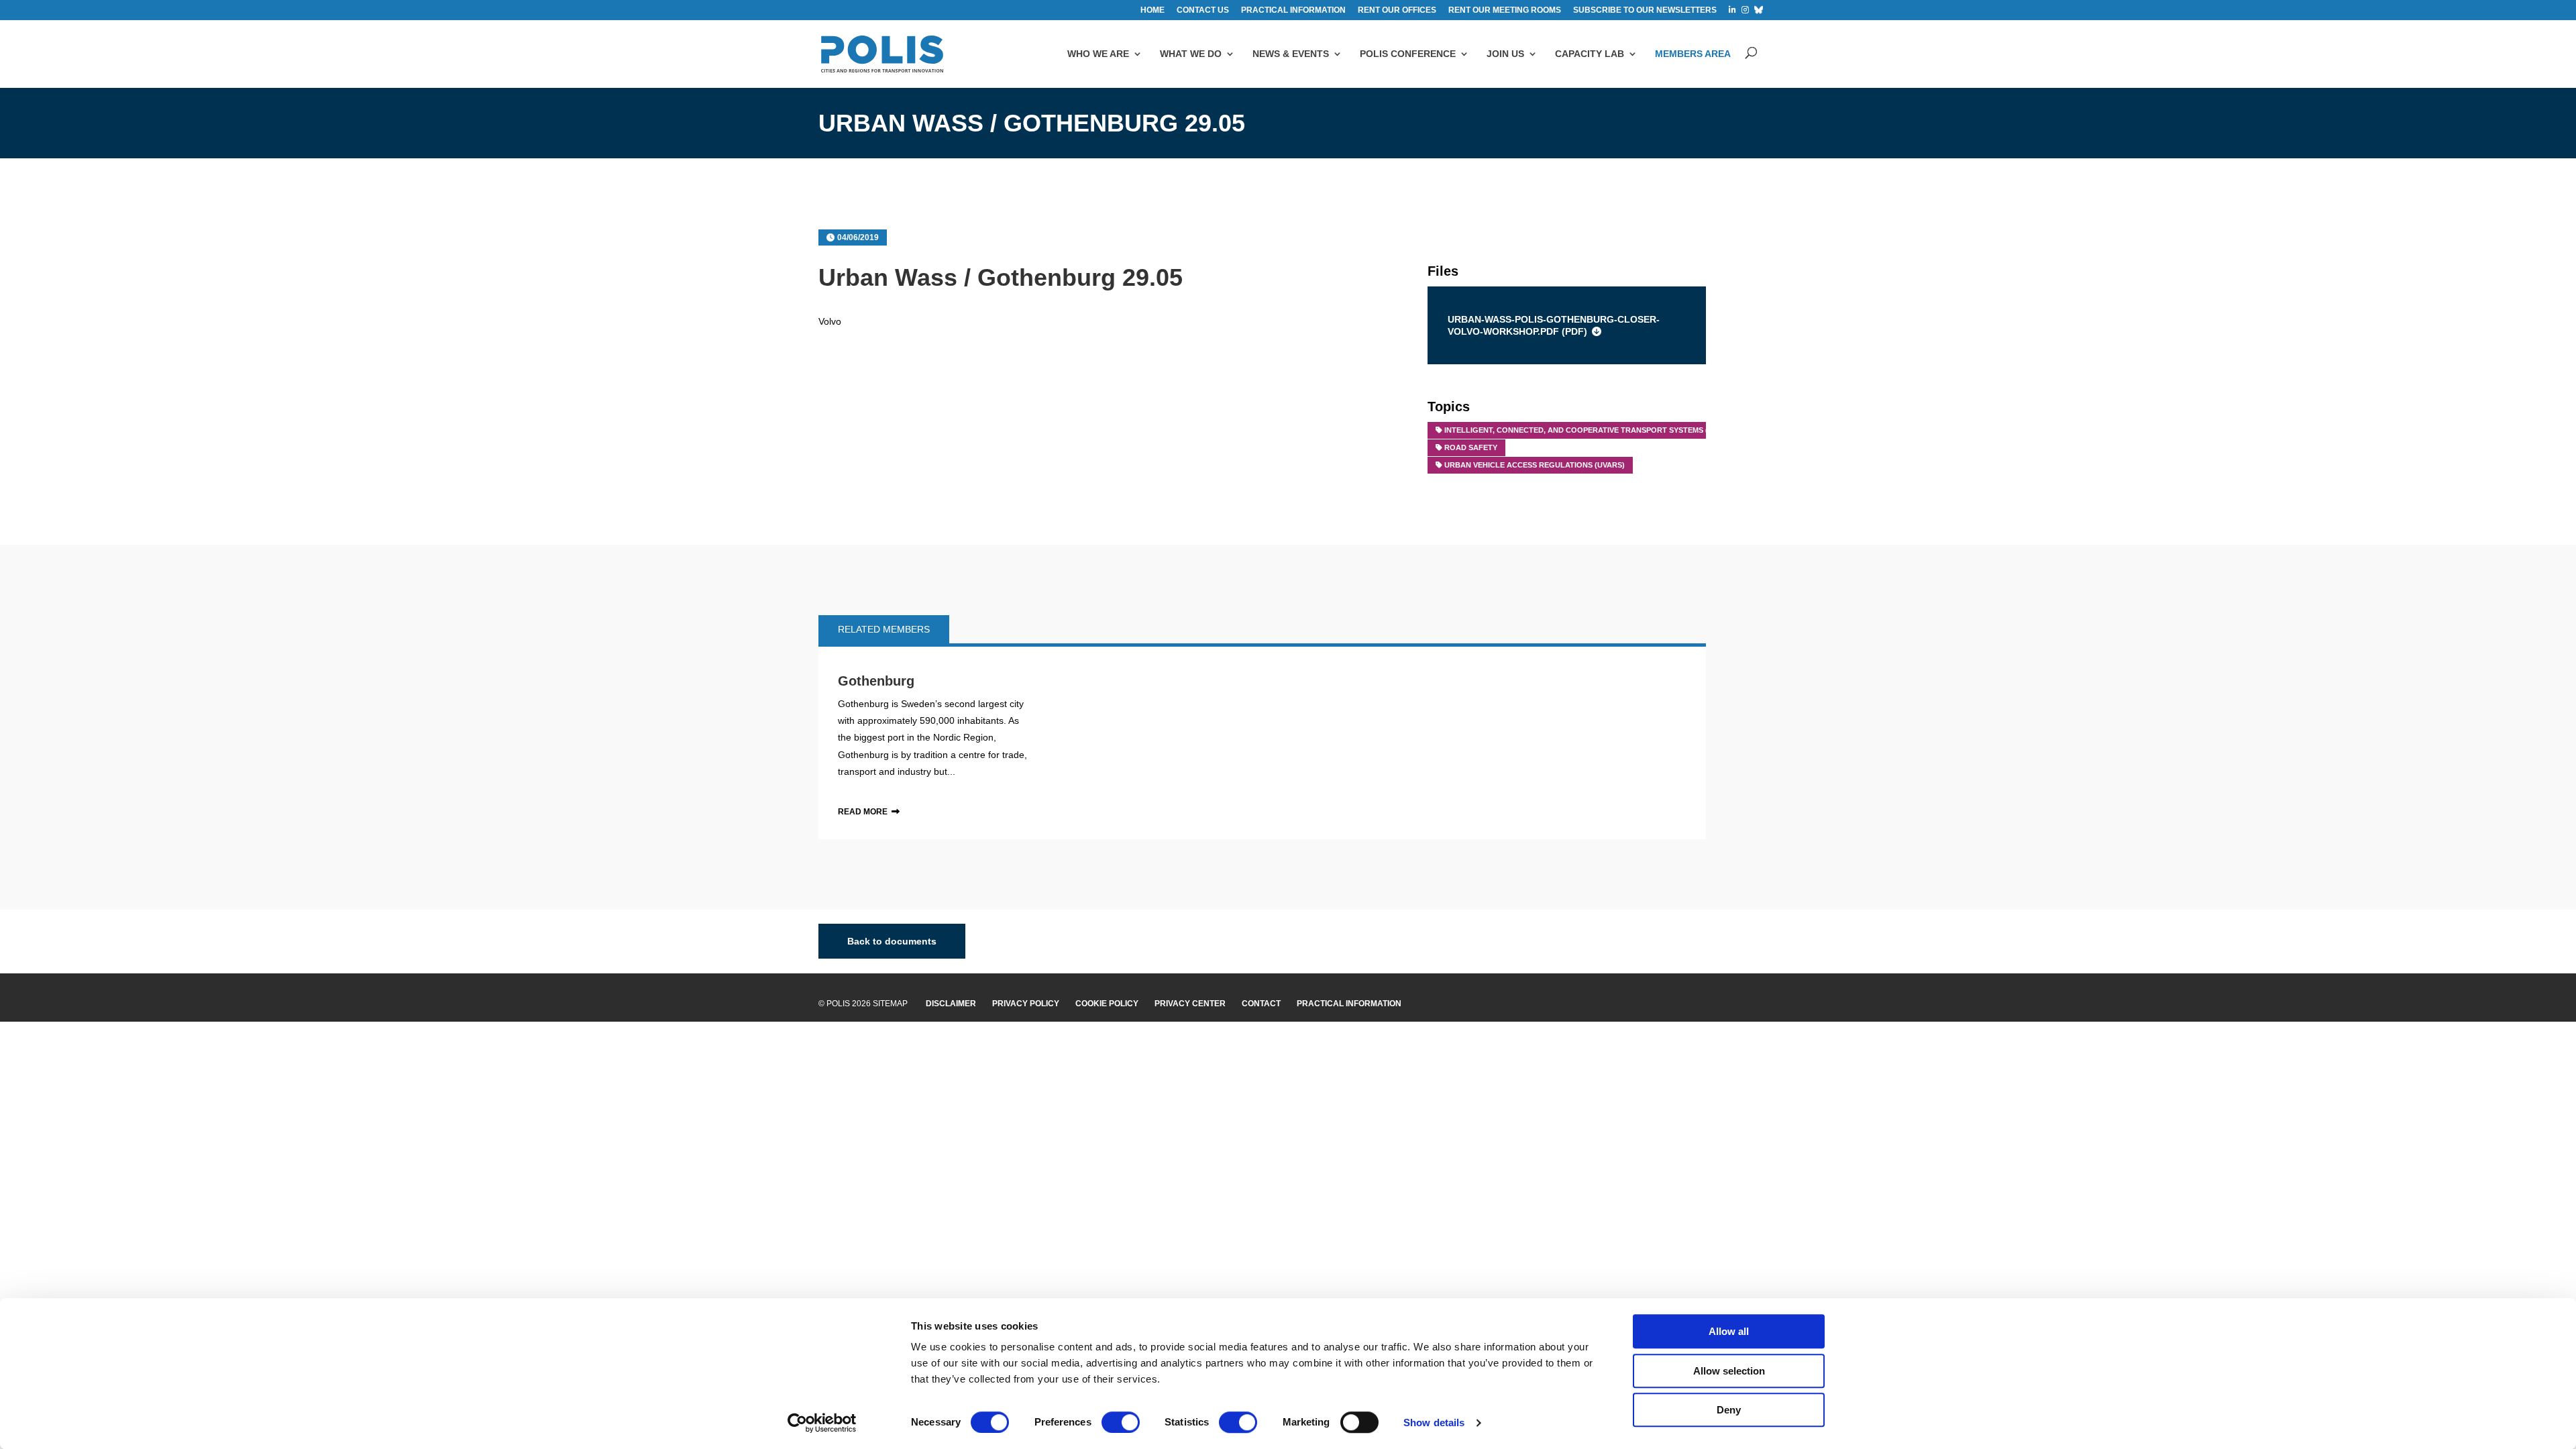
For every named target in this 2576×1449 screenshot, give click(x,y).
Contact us (1203, 10)
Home (1152, 10)
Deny (1729, 1410)
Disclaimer (951, 1004)
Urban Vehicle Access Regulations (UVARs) (1535, 465)
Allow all (1729, 1331)
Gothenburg (876, 681)
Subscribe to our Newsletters (1645, 10)
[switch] (1121, 1422)
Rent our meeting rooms (1505, 10)
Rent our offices (1397, 10)
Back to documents (892, 941)
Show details (1434, 1423)
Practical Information (1349, 1004)
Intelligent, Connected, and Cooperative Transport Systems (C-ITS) (1587, 430)
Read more (863, 812)
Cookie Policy (1107, 1004)
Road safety (1471, 447)
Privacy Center (1190, 1004)
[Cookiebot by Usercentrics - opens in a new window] (822, 1423)
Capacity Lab (1590, 54)
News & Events (1291, 54)
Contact (1261, 1004)
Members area (1693, 54)
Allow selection (1729, 1371)
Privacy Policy (1026, 1004)
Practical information (1293, 10)
